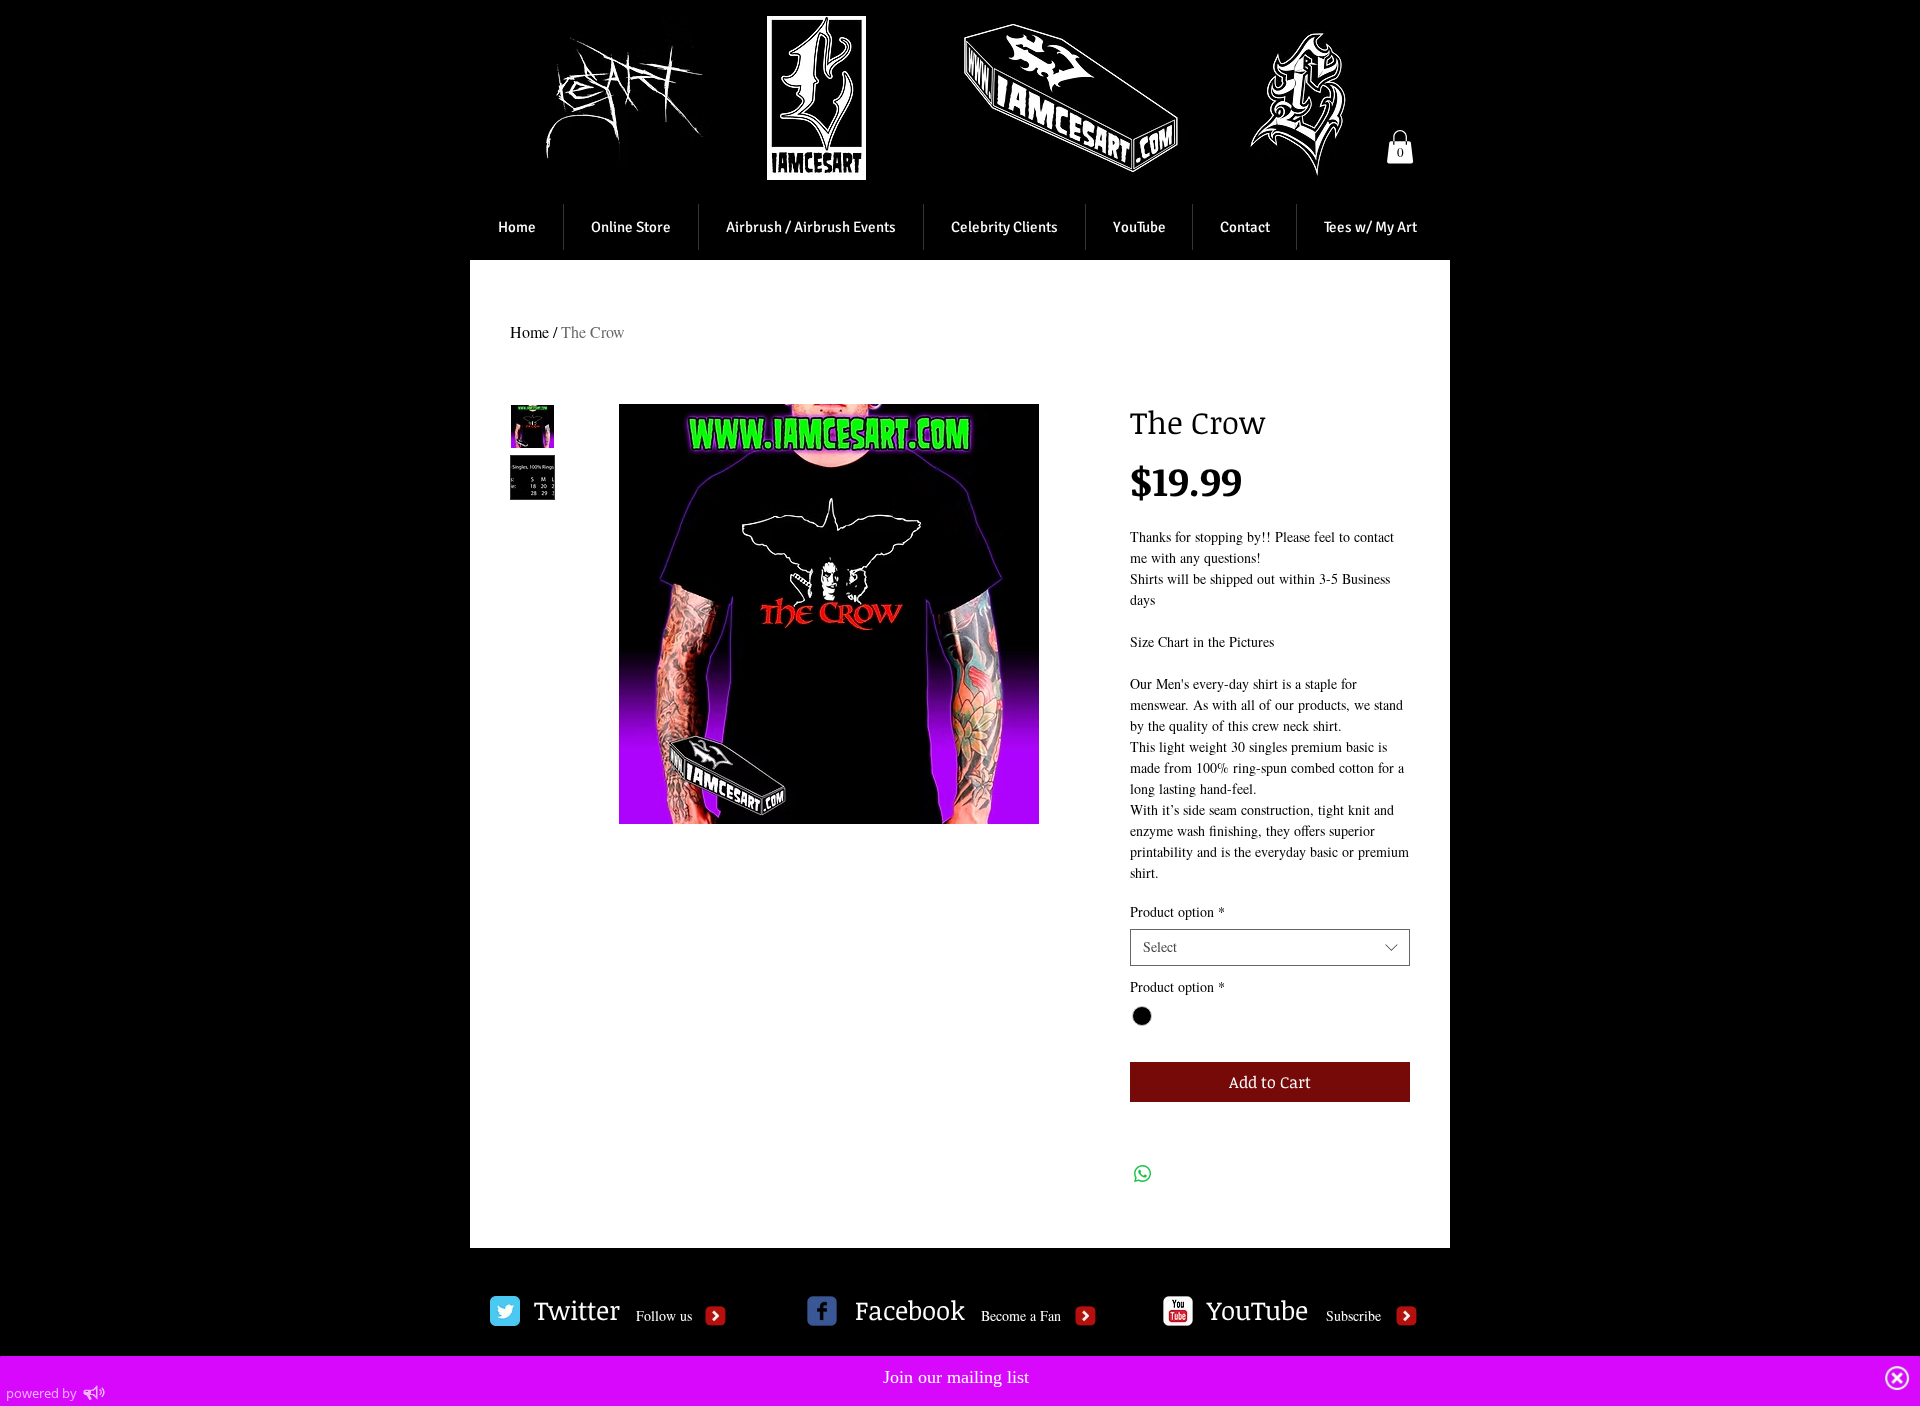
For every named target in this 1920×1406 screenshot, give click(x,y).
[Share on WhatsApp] (1143, 1174)
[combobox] (1270, 947)
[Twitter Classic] (505, 1311)
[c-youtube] (1178, 1311)
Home (529, 331)
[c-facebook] (822, 1311)
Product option (1177, 912)
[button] (1400, 146)
